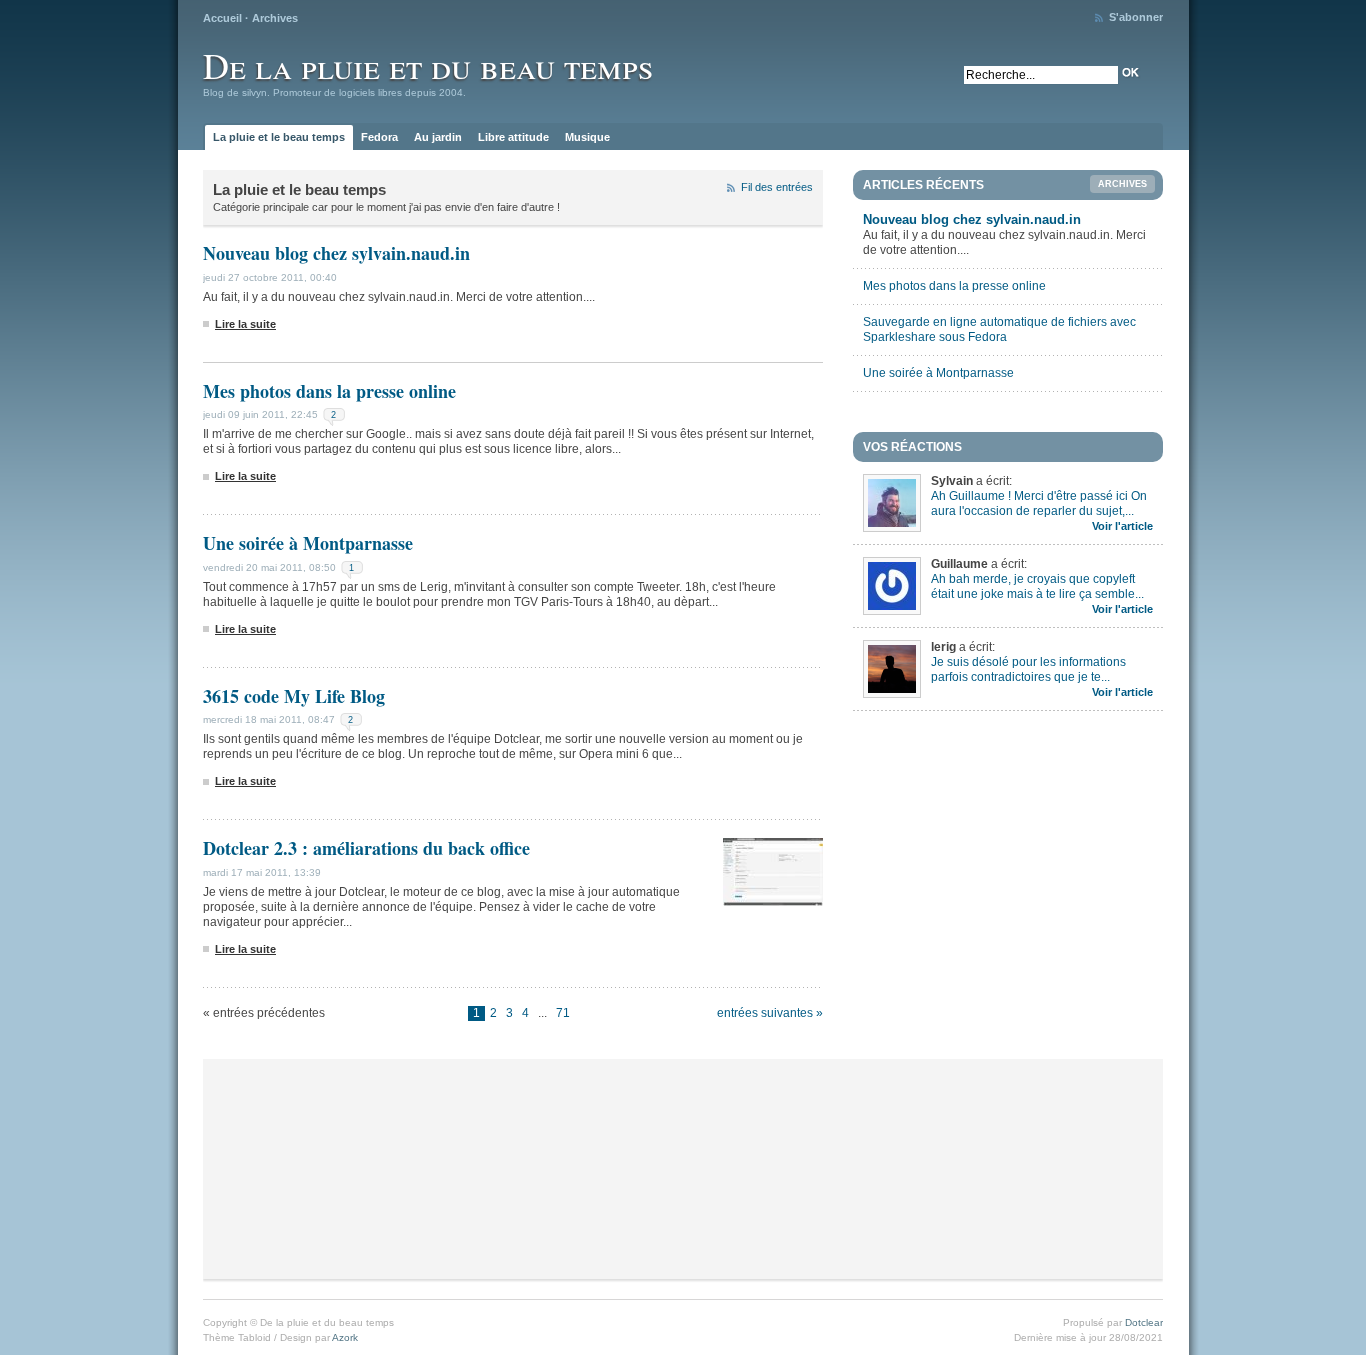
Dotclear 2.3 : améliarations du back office (366, 848)
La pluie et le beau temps (279, 137)
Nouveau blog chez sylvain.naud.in (336, 253)
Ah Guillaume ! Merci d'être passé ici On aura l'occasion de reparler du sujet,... (1039, 503)
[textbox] (1041, 75)
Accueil (222, 18)
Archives (275, 18)
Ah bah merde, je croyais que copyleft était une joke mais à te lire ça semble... (1037, 586)
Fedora (379, 137)
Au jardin (438, 137)
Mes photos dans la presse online (329, 391)
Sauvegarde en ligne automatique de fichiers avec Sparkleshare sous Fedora (999, 329)
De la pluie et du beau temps (428, 65)
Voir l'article (1122, 526)
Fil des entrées (777, 187)
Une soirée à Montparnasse (308, 543)
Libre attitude (513, 137)
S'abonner (1136, 17)
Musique (587, 137)
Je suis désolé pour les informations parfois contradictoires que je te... (1028, 669)
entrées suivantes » (770, 1013)
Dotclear (1144, 1322)
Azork (345, 1337)
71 (563, 1013)
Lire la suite (245, 324)
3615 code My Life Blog (294, 696)
